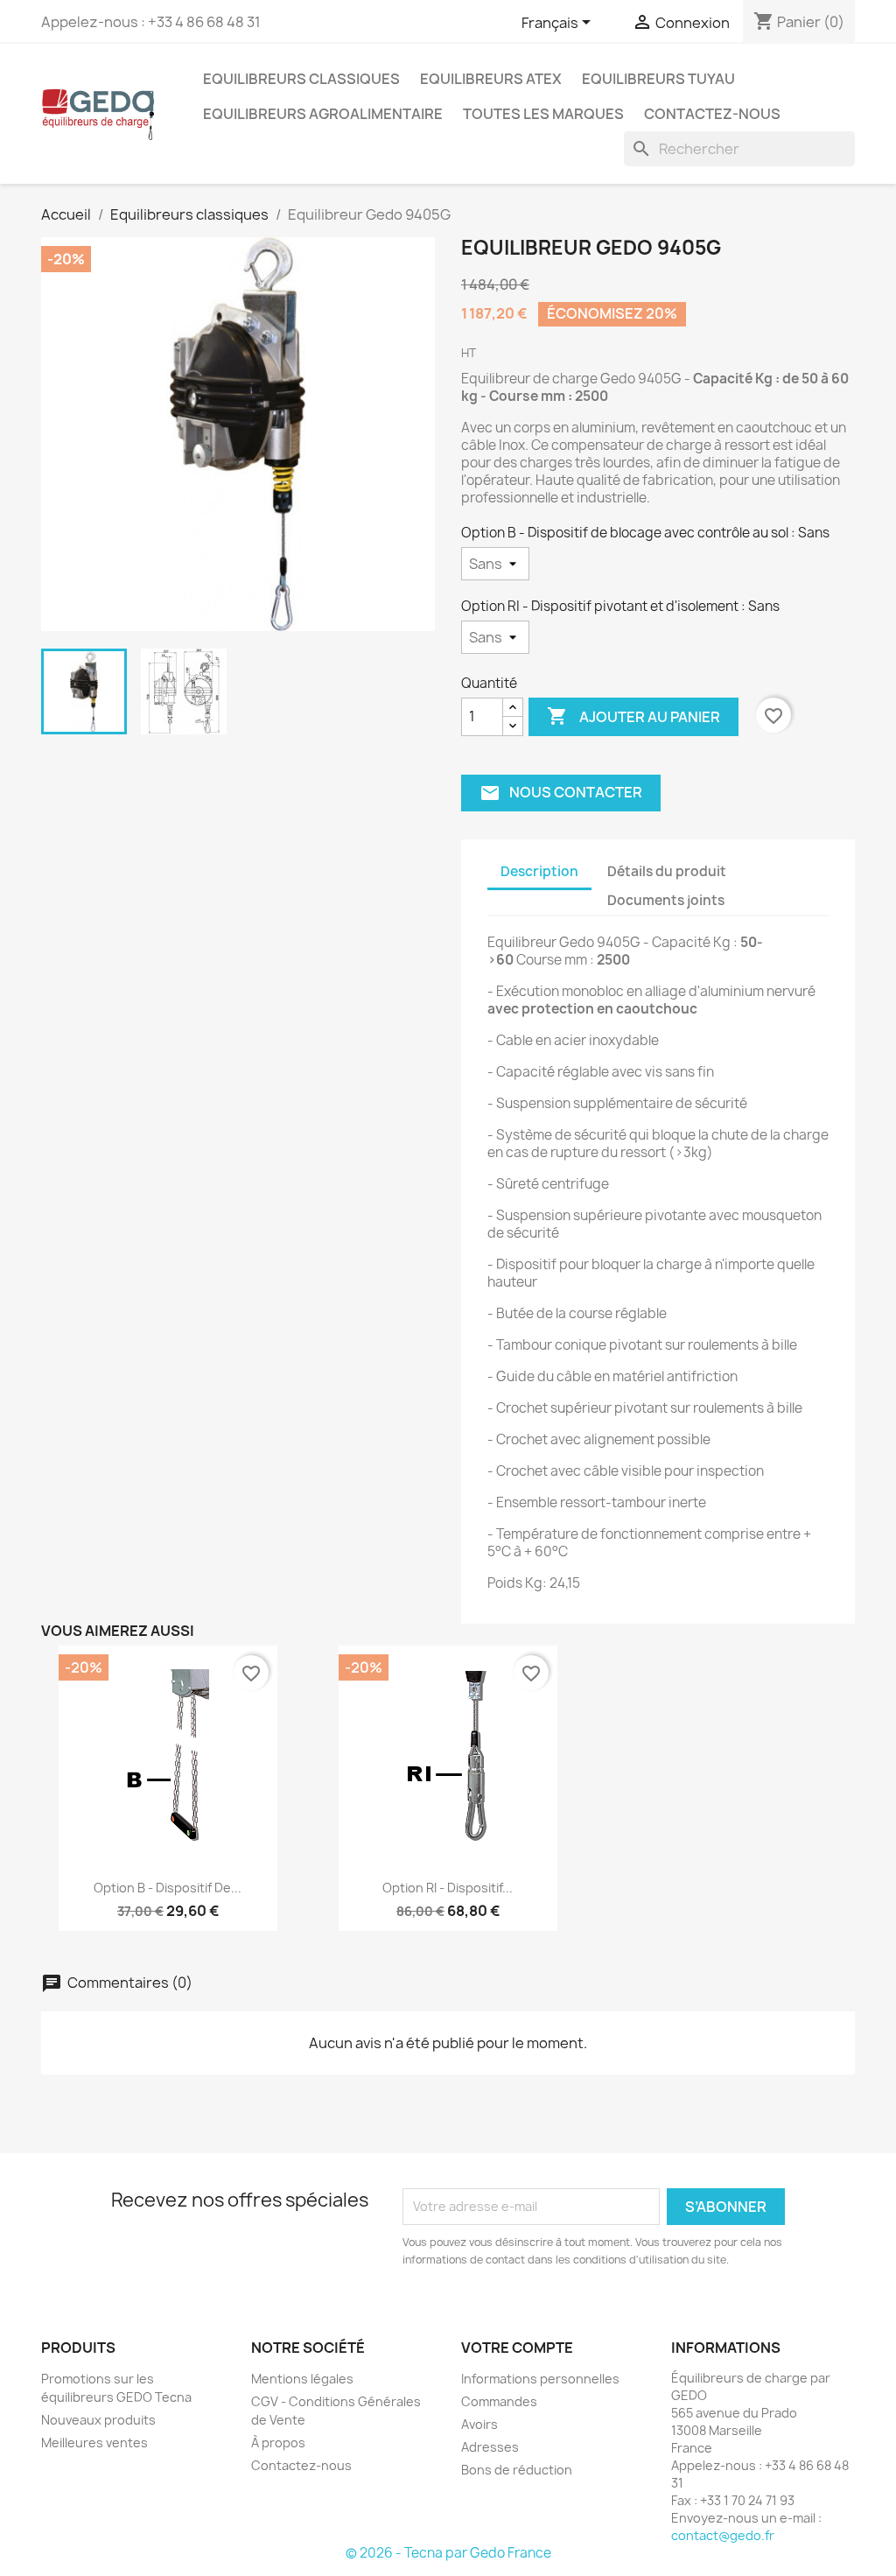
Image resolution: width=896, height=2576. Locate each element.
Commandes (499, 2401)
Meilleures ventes (94, 2443)
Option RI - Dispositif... (448, 1888)
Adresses (490, 2447)
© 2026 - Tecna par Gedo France (448, 2553)
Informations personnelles (540, 2379)
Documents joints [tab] (666, 900)
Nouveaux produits (98, 2420)
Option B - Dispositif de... (168, 1888)
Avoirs (479, 2424)
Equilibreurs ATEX (491, 79)
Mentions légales (302, 2379)
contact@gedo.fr (723, 2535)
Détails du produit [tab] (667, 871)
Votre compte (517, 2348)
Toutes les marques (543, 114)
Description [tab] (539, 871)
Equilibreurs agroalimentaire (323, 114)
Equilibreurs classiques (301, 79)
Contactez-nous (712, 114)
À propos (278, 2443)
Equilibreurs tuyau (658, 79)
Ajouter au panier (633, 716)
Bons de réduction (517, 2470)
